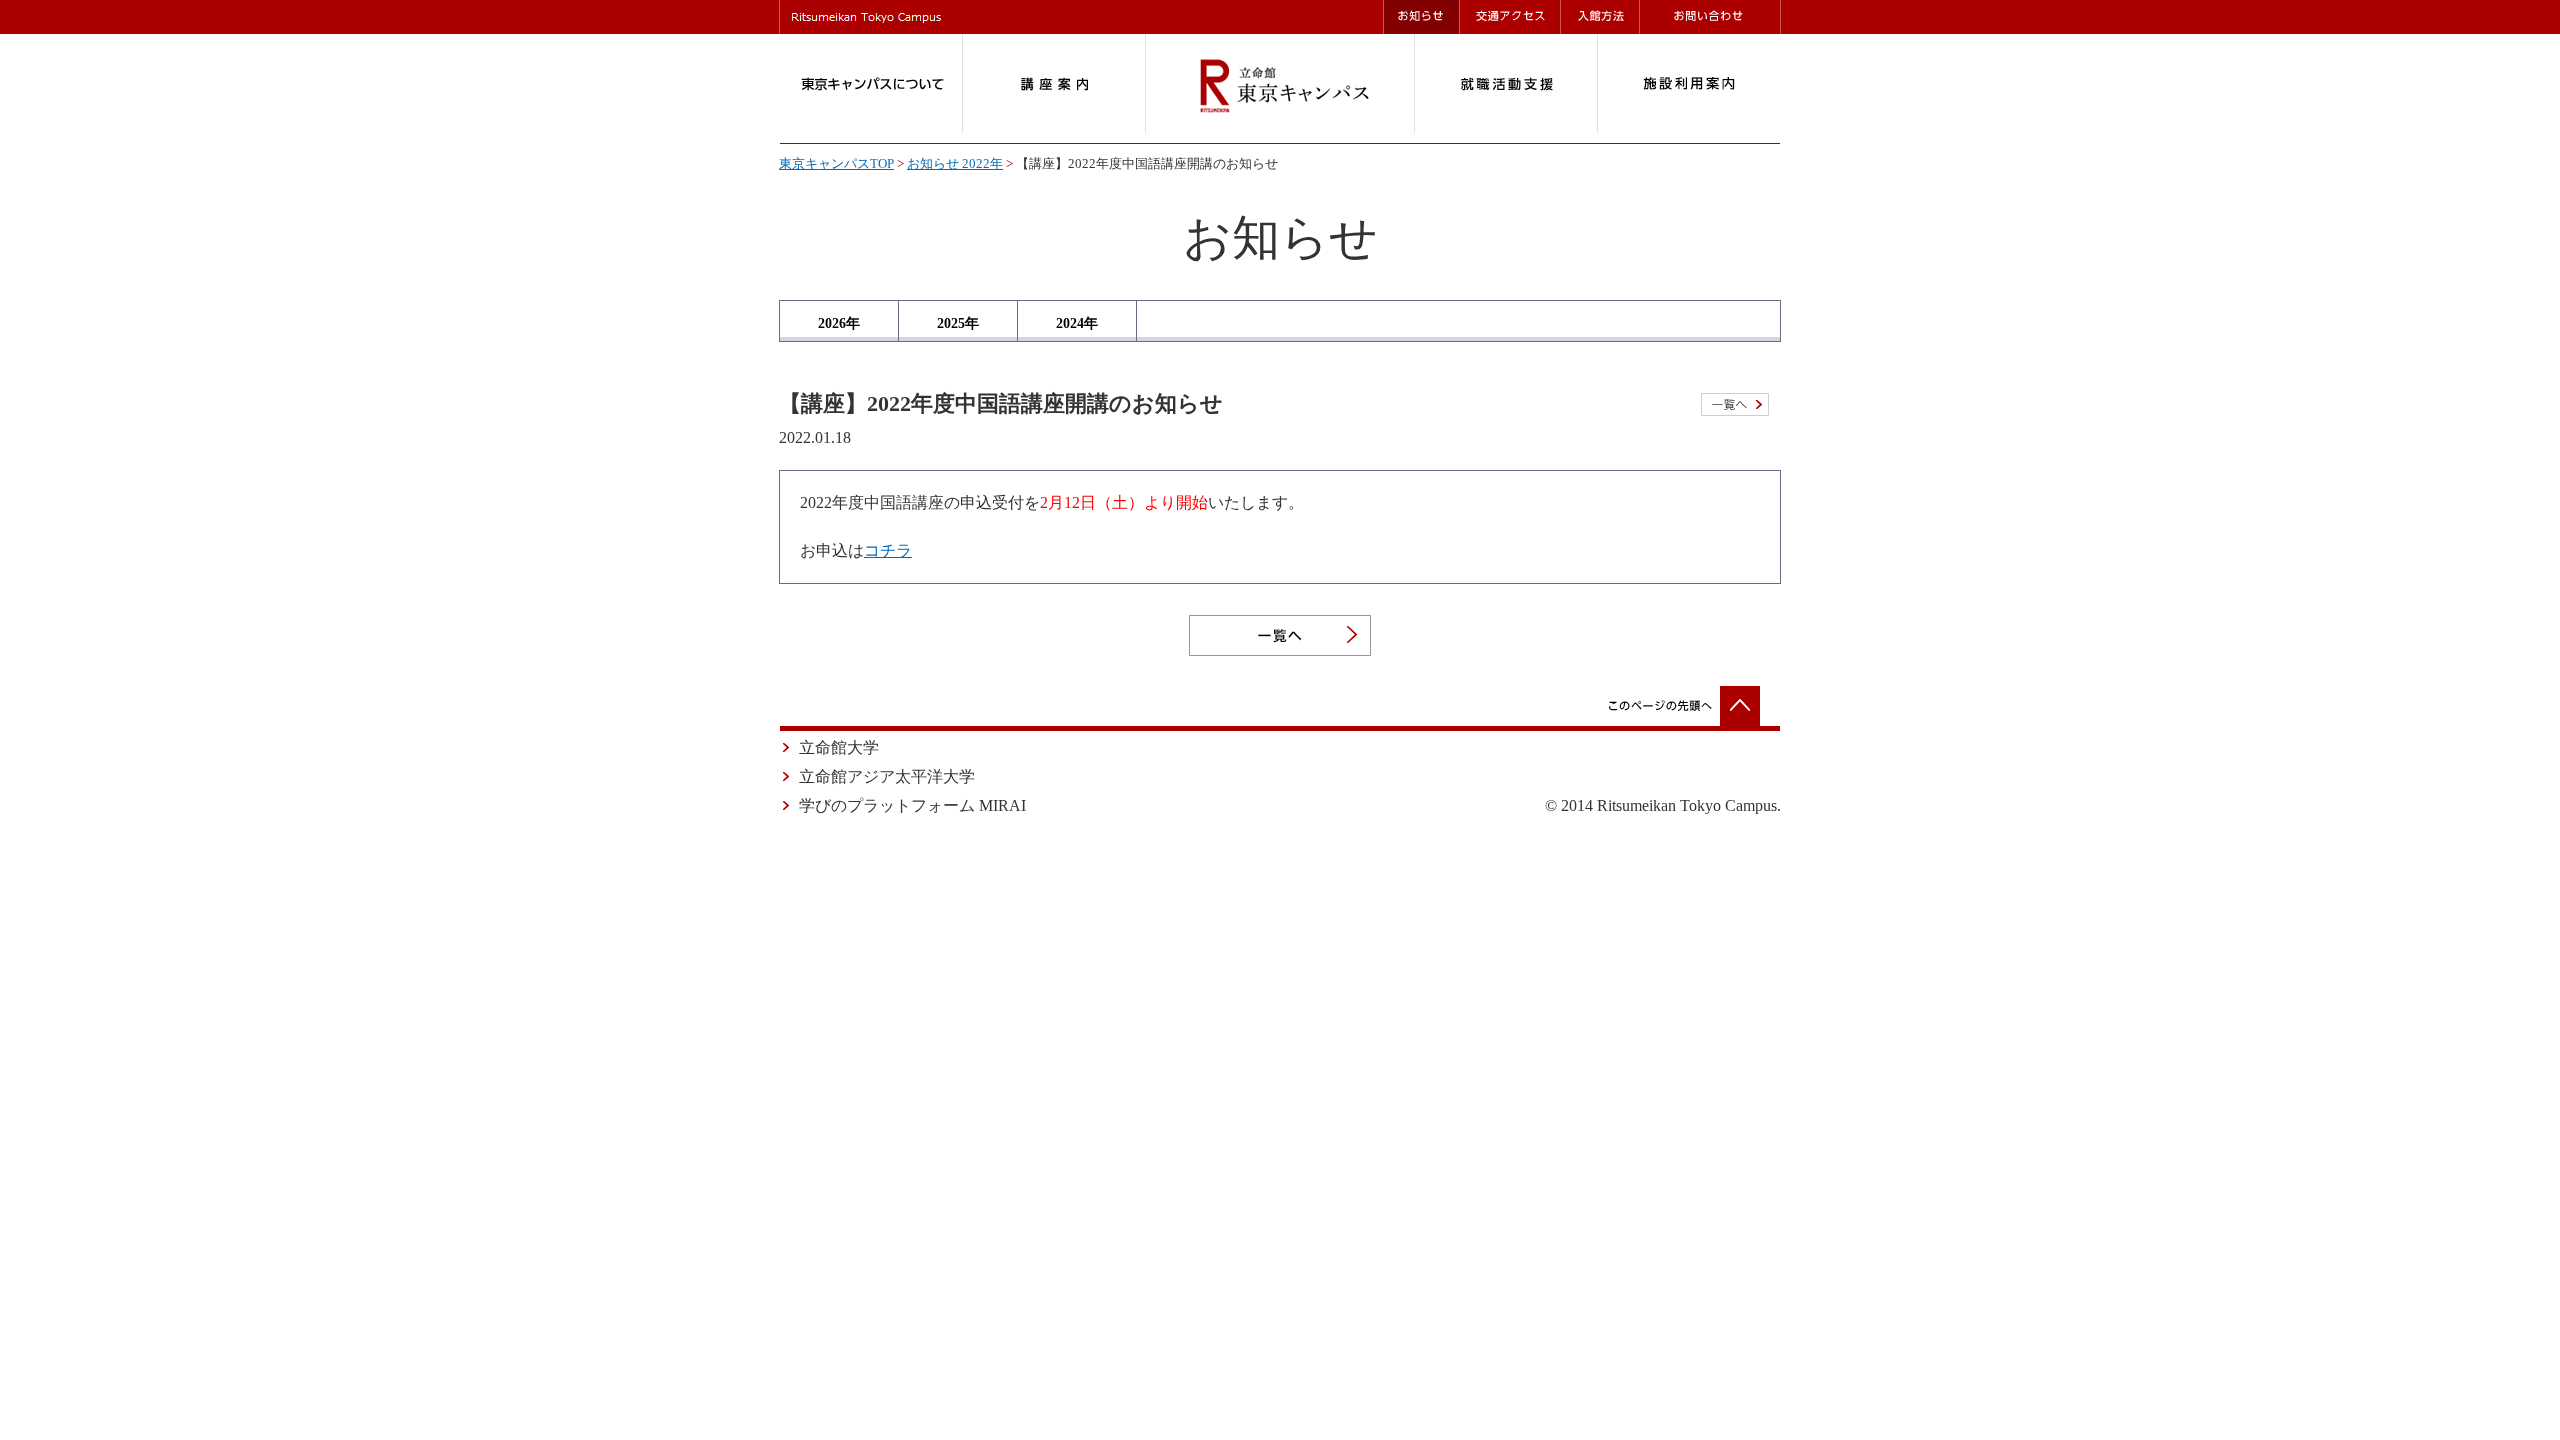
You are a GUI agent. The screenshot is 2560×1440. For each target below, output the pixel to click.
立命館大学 (839, 747)
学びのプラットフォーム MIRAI (912, 805)
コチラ (888, 550)
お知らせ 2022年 (955, 164)
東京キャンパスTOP (836, 164)
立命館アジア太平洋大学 (887, 776)
